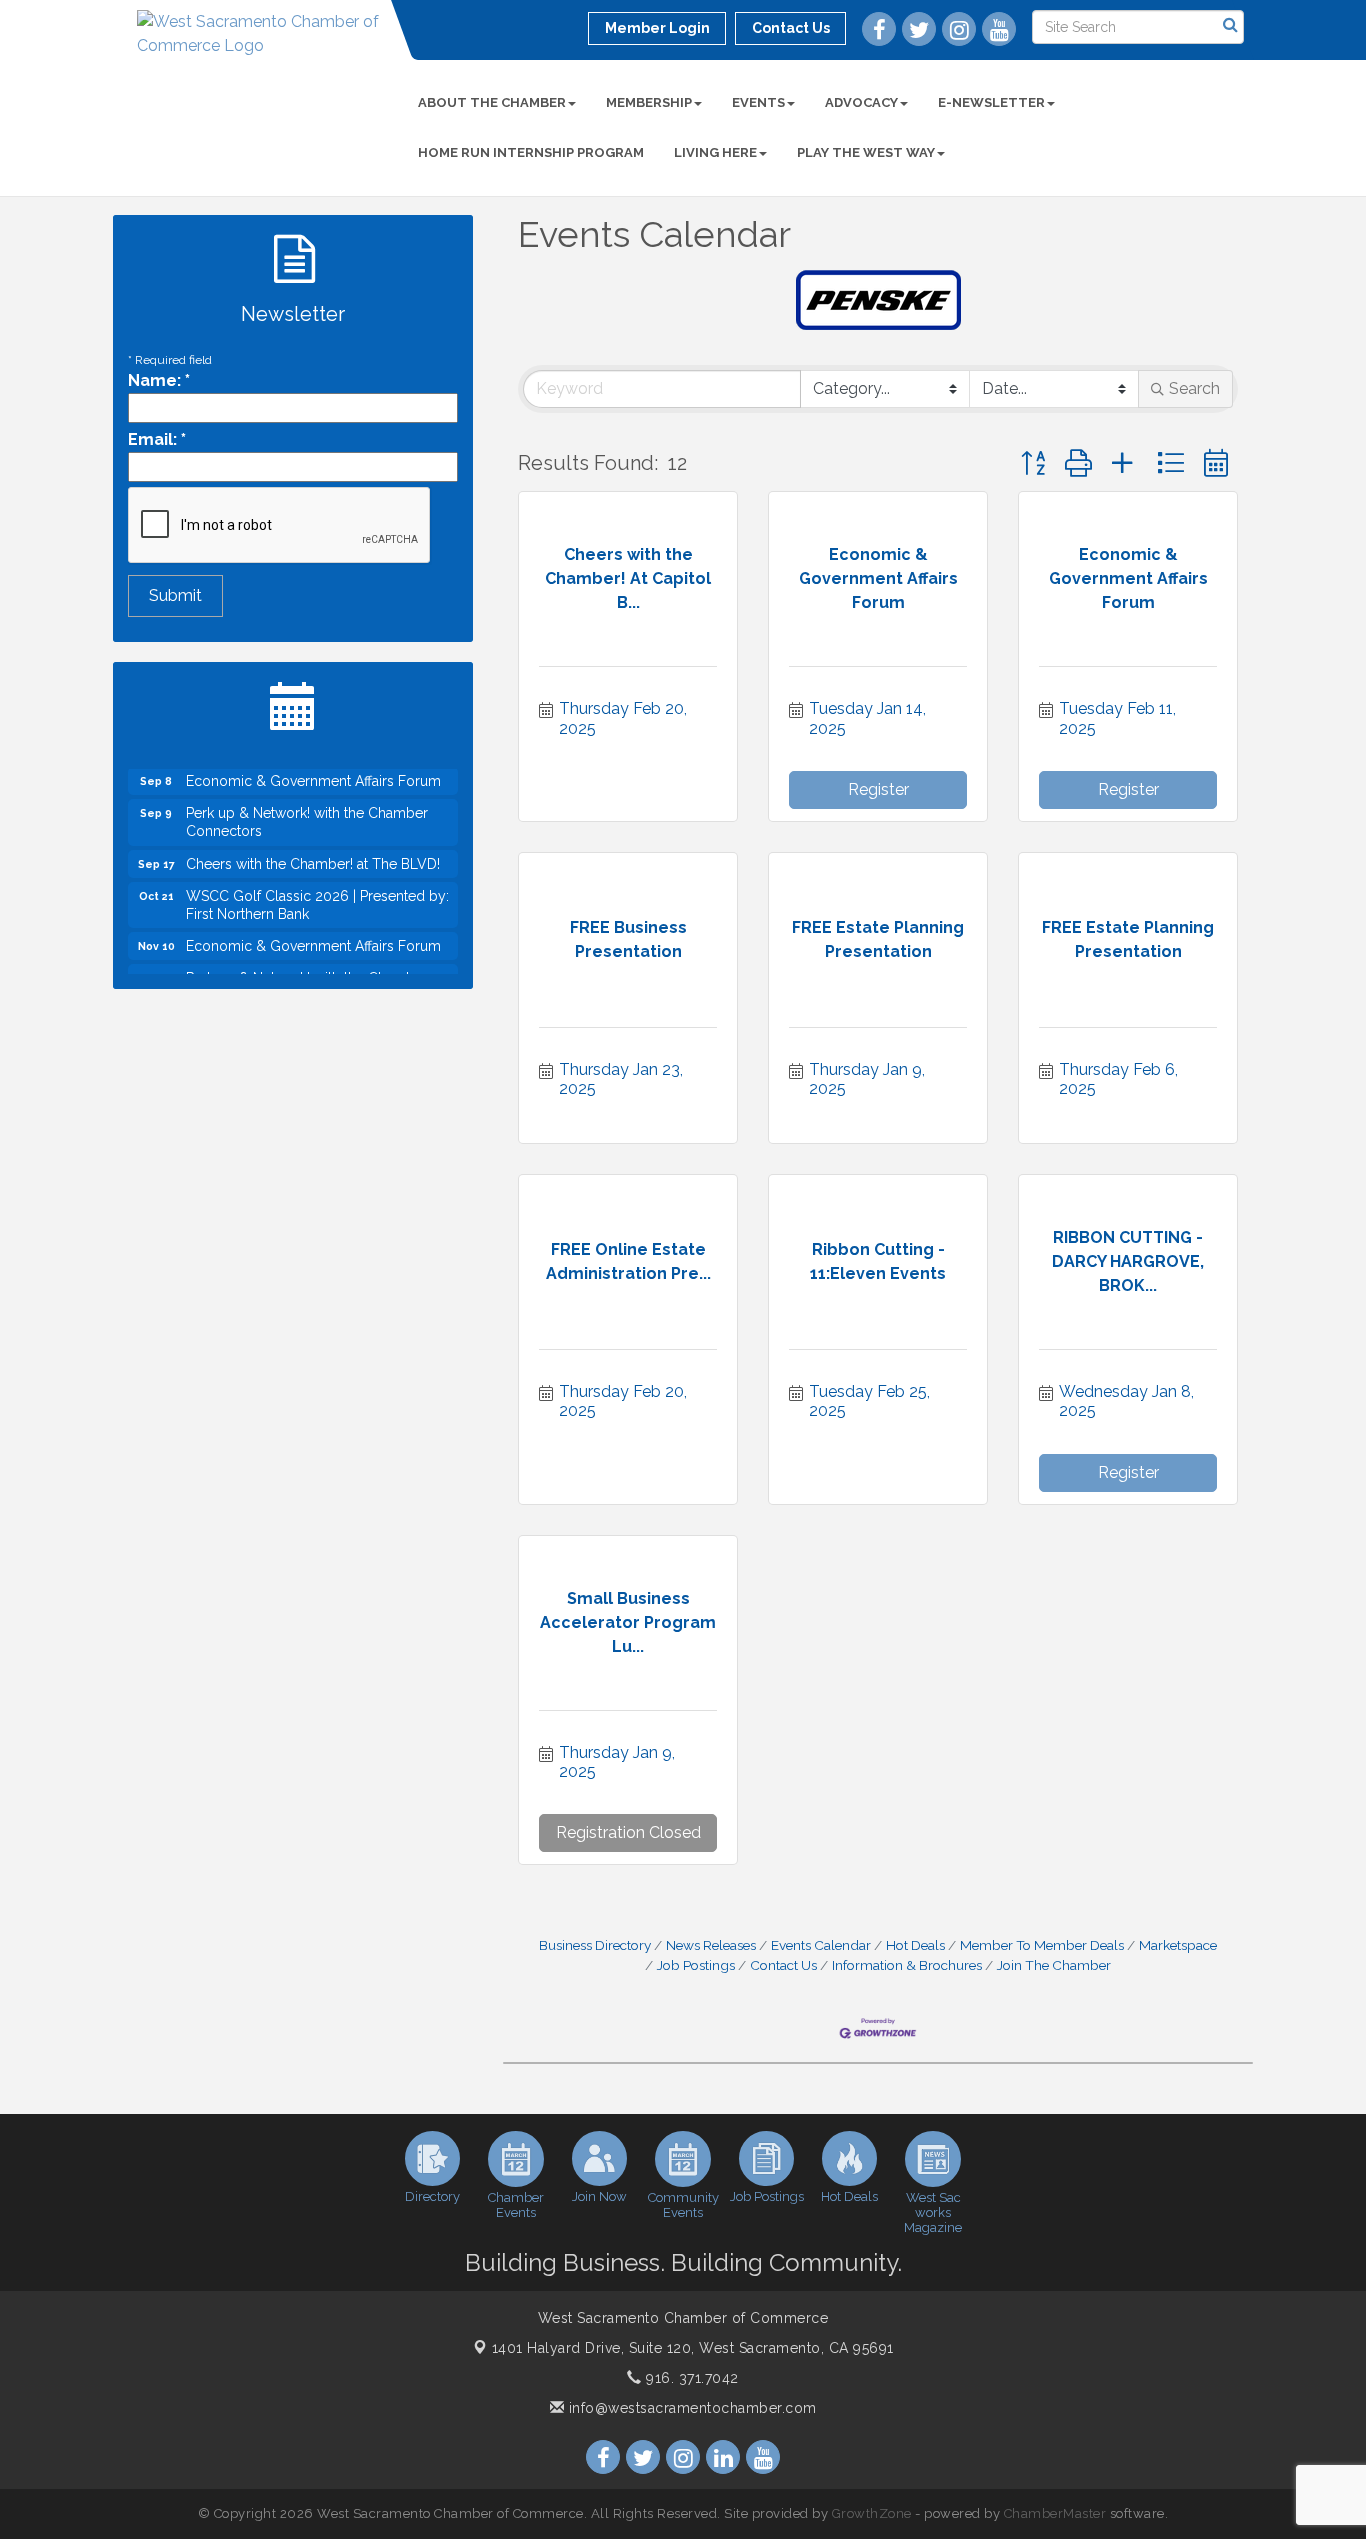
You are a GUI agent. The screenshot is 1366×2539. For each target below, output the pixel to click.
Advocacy (861, 102)
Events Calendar (821, 1945)
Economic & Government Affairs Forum (313, 927)
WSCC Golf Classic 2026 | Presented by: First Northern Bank (317, 886)
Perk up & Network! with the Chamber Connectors (307, 803)
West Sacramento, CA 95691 (693, 2348)
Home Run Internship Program (531, 152)
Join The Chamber (1054, 1965)
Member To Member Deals (1042, 1945)
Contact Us (783, 1965)
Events (758, 102)
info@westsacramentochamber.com (690, 2408)
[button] (1033, 463)
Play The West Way (866, 152)
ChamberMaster (1055, 2513)
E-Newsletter (991, 102)
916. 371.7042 (690, 2378)
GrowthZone (872, 2513)
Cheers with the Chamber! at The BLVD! (313, 845)
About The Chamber (492, 102)
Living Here (715, 152)
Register (878, 789)
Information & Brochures (907, 1965)
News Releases (711, 1945)
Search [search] (1194, 388)
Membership (649, 102)
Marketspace (1178, 1945)
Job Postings (696, 1965)
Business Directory (595, 1945)
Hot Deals (915, 1945)
